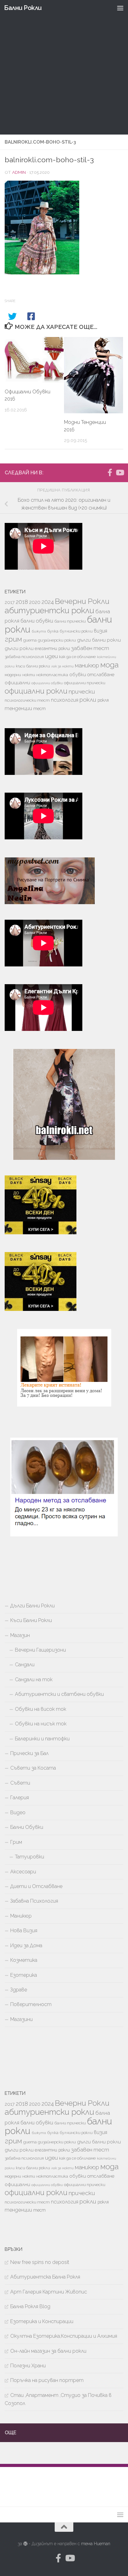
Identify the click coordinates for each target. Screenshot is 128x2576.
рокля (103, 700)
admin (19, 172)
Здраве (19, 1990)
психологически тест (27, 700)
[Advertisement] (64, 67)
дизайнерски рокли (57, 640)
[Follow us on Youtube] (120, 472)
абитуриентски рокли (49, 610)
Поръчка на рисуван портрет (47, 2380)
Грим (16, 1842)
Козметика (24, 1960)
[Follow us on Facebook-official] (110, 472)
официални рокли (36, 691)
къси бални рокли (33, 666)
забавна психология (24, 657)
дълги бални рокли (99, 640)
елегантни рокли (52, 648)
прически (82, 691)
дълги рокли (19, 648)
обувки (78, 675)
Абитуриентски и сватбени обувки (59, 1694)
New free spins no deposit (40, 2262)
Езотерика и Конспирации (42, 2321)
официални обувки (47, 683)
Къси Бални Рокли (31, 1620)
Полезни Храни (28, 2366)
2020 (35, 602)
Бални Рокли (23, 8)
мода (110, 665)
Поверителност (31, 2004)
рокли (88, 700)
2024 (48, 602)
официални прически (85, 683)
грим (13, 639)
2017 (10, 602)
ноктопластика (52, 675)
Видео (18, 1812)
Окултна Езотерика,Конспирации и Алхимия (64, 2336)
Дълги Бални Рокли (32, 1606)
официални (17, 683)
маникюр (87, 665)
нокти (29, 675)
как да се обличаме (77, 657)
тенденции (18, 708)
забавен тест (90, 648)
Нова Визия (24, 1931)
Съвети (20, 1783)
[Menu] (120, 8)
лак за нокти (62, 666)
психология (65, 700)
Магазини (21, 2019)
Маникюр (21, 1916)
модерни (13, 675)
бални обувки (37, 621)
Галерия (20, 1798)
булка (53, 631)
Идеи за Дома (26, 1945)
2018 (22, 602)
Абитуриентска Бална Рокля (45, 2277)
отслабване (101, 674)
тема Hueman (96, 2544)
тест (39, 709)
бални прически (70, 621)
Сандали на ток (34, 1679)
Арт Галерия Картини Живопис (49, 2292)
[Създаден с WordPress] (25, 2544)
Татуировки (30, 1857)
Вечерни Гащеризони (40, 1650)
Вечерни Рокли (82, 601)
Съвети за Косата (33, 1768)
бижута (39, 631)
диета (30, 640)
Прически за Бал (29, 1753)
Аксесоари (23, 1872)
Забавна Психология (34, 1901)
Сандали (25, 1665)
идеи (51, 656)
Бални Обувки (27, 1827)
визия (101, 631)
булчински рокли (76, 631)
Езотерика (24, 1975)
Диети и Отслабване (36, 1886)
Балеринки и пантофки (42, 1739)
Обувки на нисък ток (41, 1724)
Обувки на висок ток (41, 1709)
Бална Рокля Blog (30, 2306)
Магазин (20, 1635)
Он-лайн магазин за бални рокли (48, 2351)
